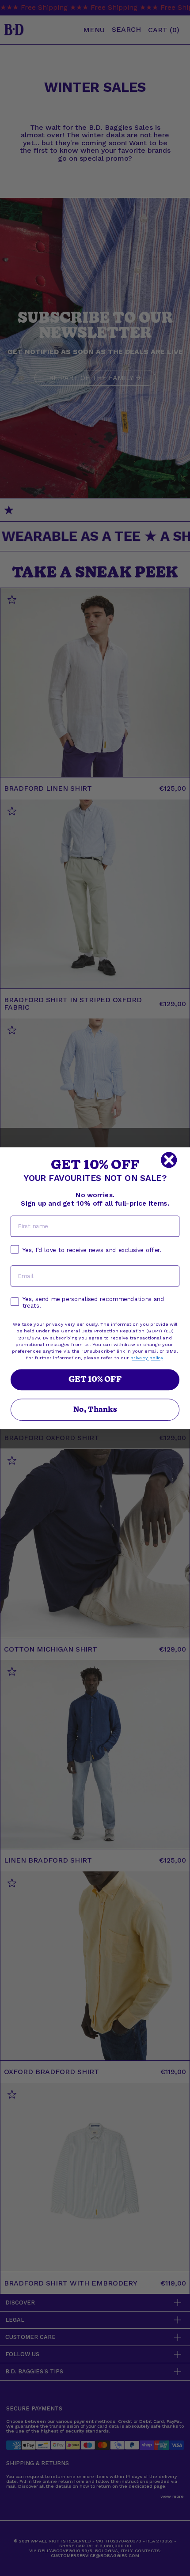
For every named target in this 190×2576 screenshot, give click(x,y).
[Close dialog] (169, 1160)
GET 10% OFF (95, 1379)
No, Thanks (95, 1409)
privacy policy (147, 1358)
